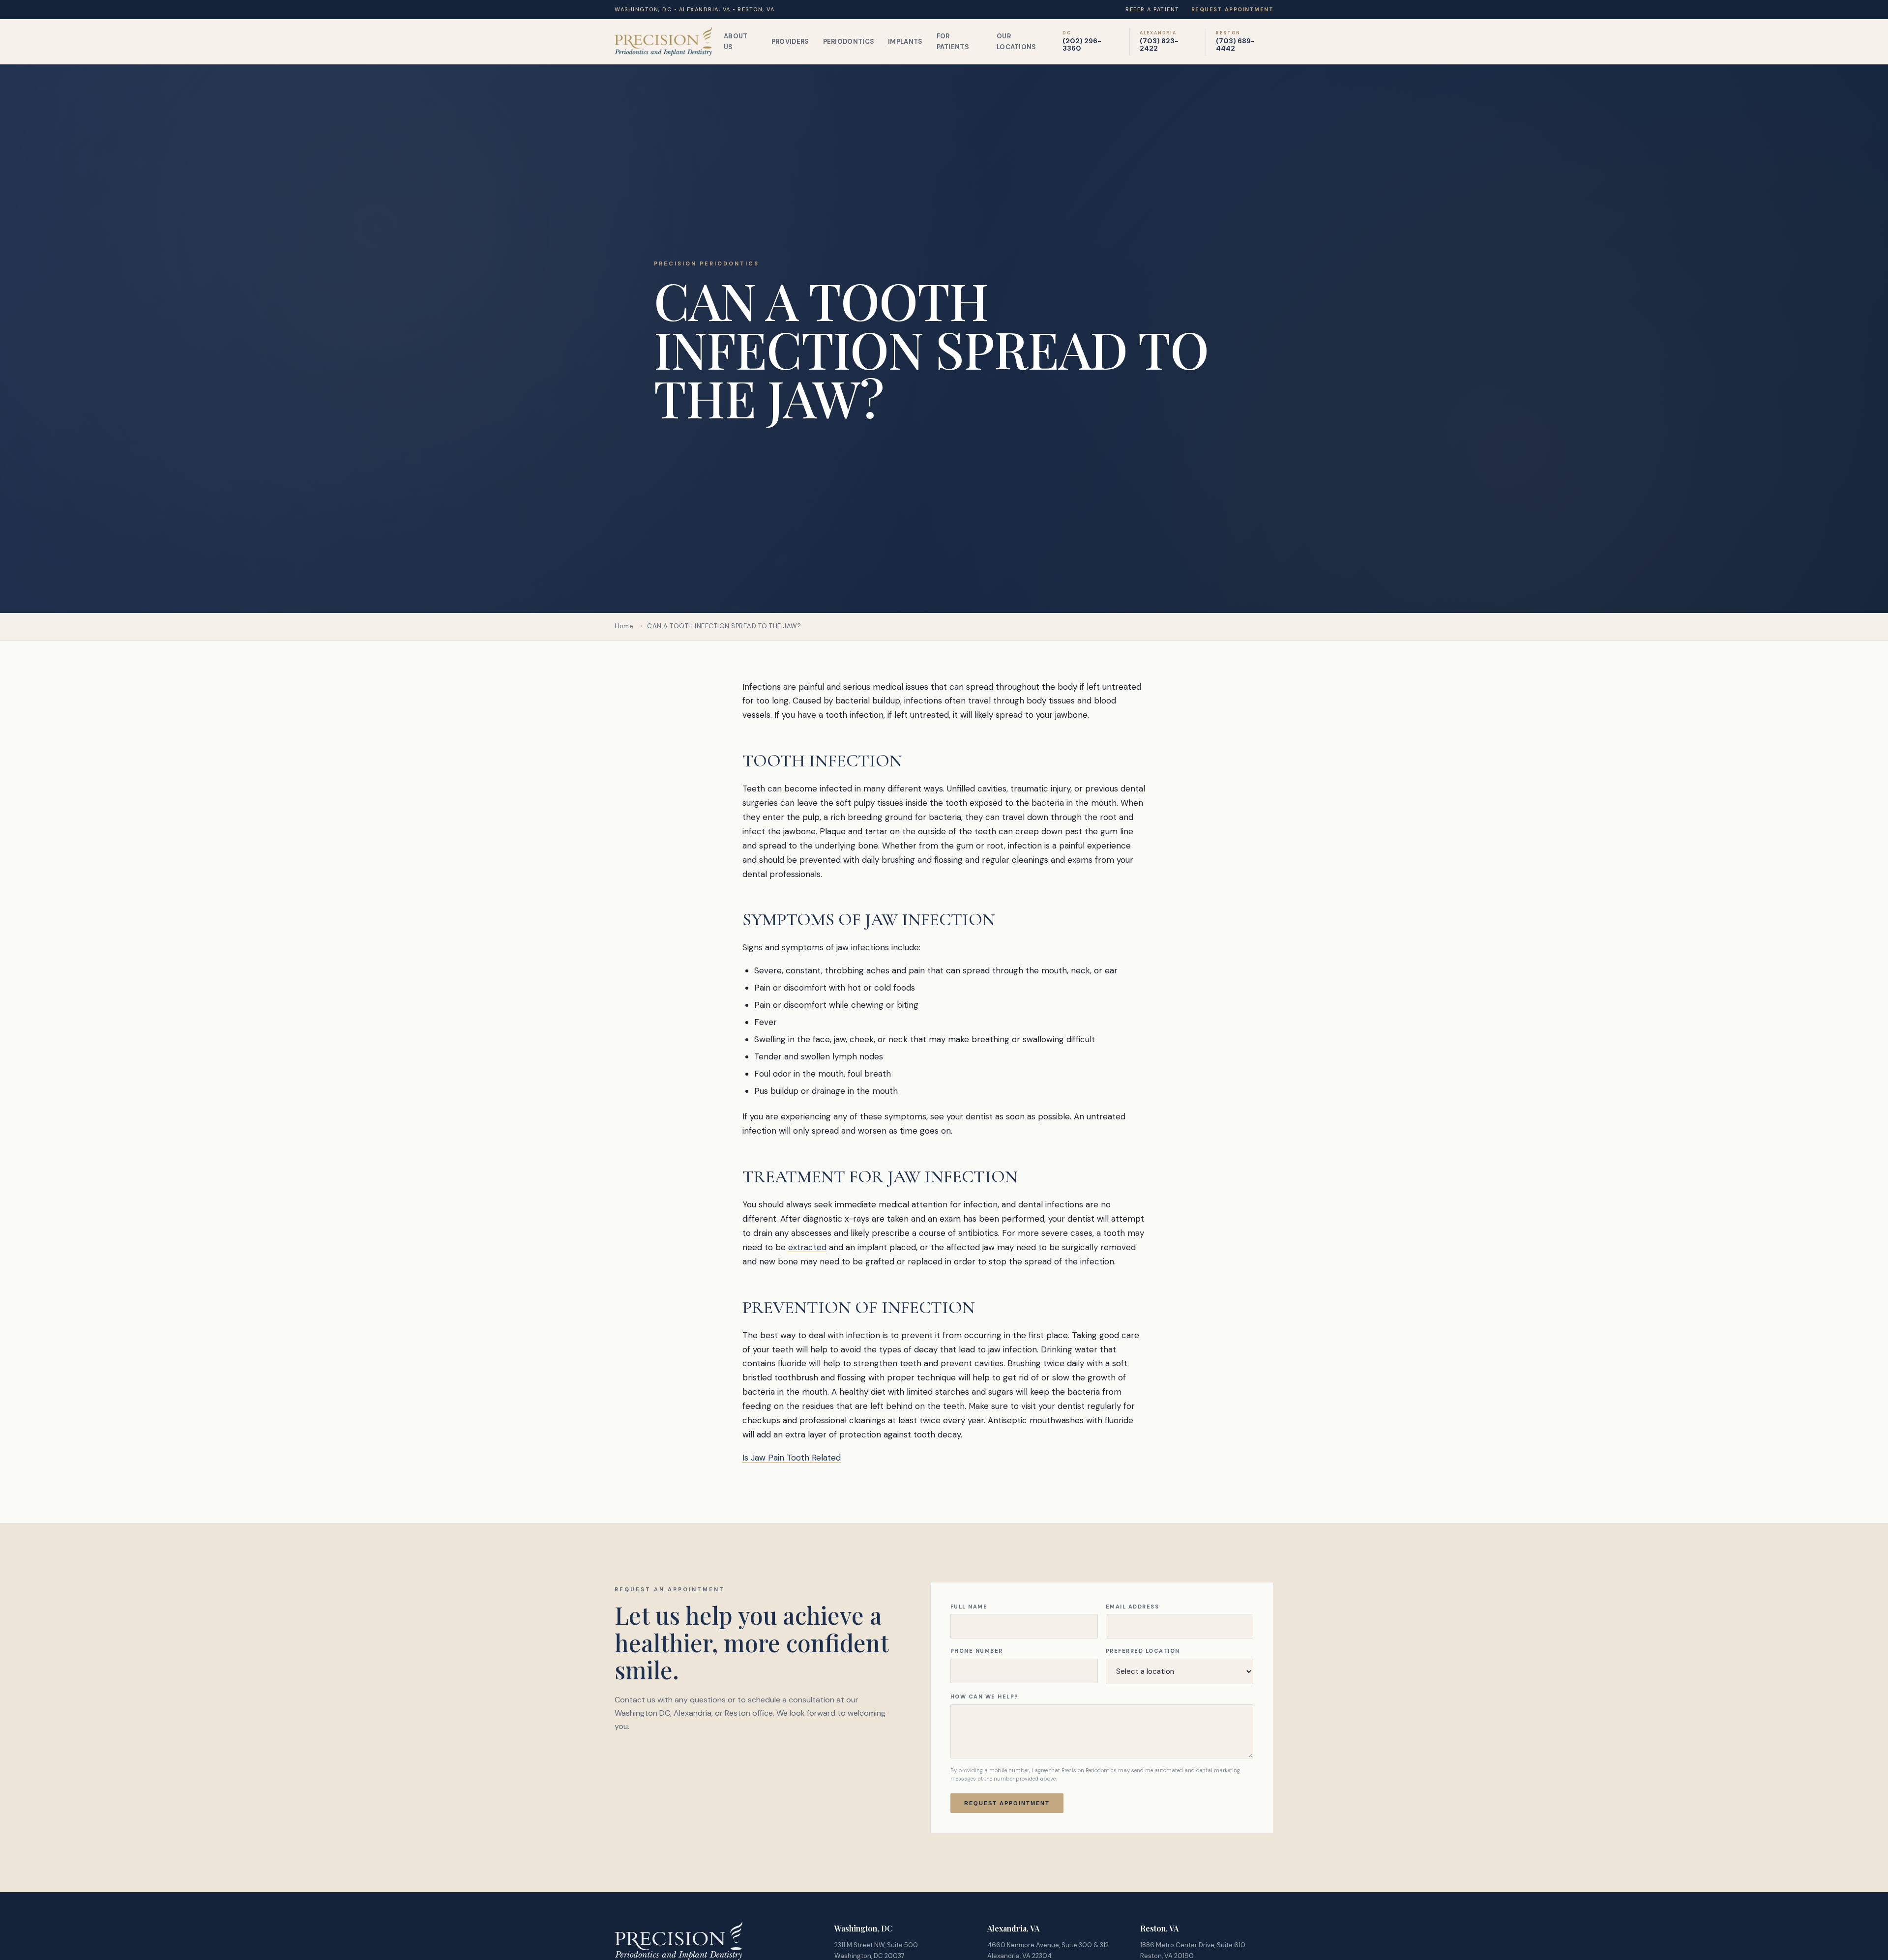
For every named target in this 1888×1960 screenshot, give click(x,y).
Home (624, 626)
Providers (790, 41)
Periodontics (849, 41)
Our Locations (1017, 41)
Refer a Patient (1152, 9)
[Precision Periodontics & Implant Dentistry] (663, 42)
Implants (905, 41)
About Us (736, 41)
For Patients (953, 41)
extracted (807, 1247)
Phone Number (977, 1651)
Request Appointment (1233, 9)
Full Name (969, 1607)
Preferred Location (1143, 1651)
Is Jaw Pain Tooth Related (792, 1458)
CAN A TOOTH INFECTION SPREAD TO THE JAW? (724, 626)
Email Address (1133, 1607)
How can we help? (985, 1697)
